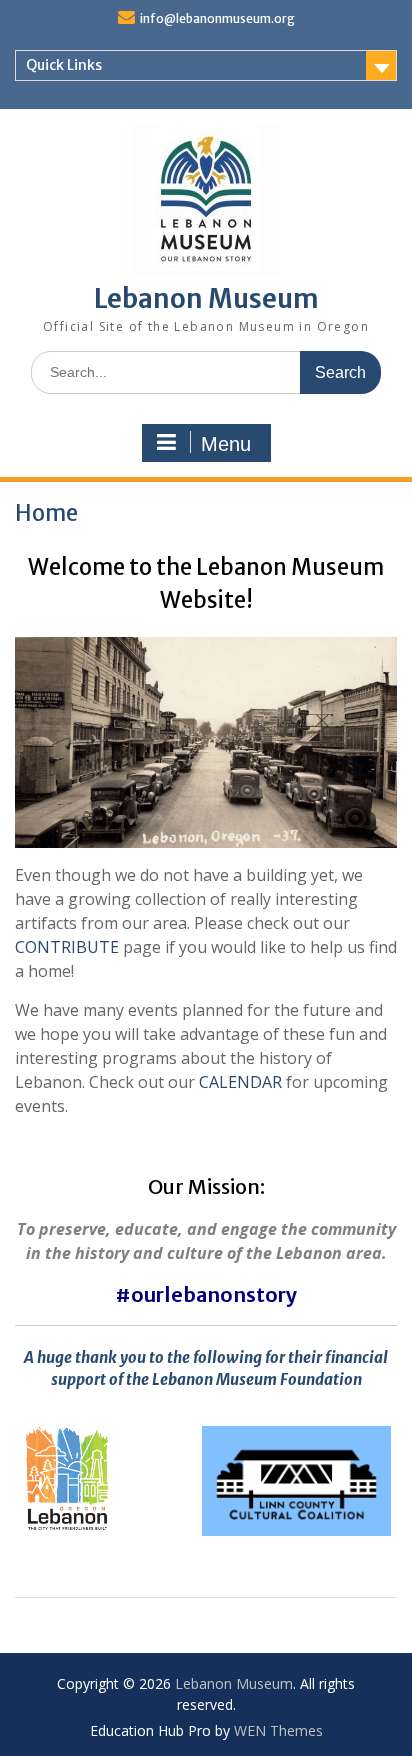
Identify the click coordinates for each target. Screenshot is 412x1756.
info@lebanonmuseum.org (217, 18)
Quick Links (64, 65)
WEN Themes (278, 1730)
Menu (226, 444)
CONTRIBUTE (67, 947)
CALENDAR (240, 1082)
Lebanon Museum (206, 298)
